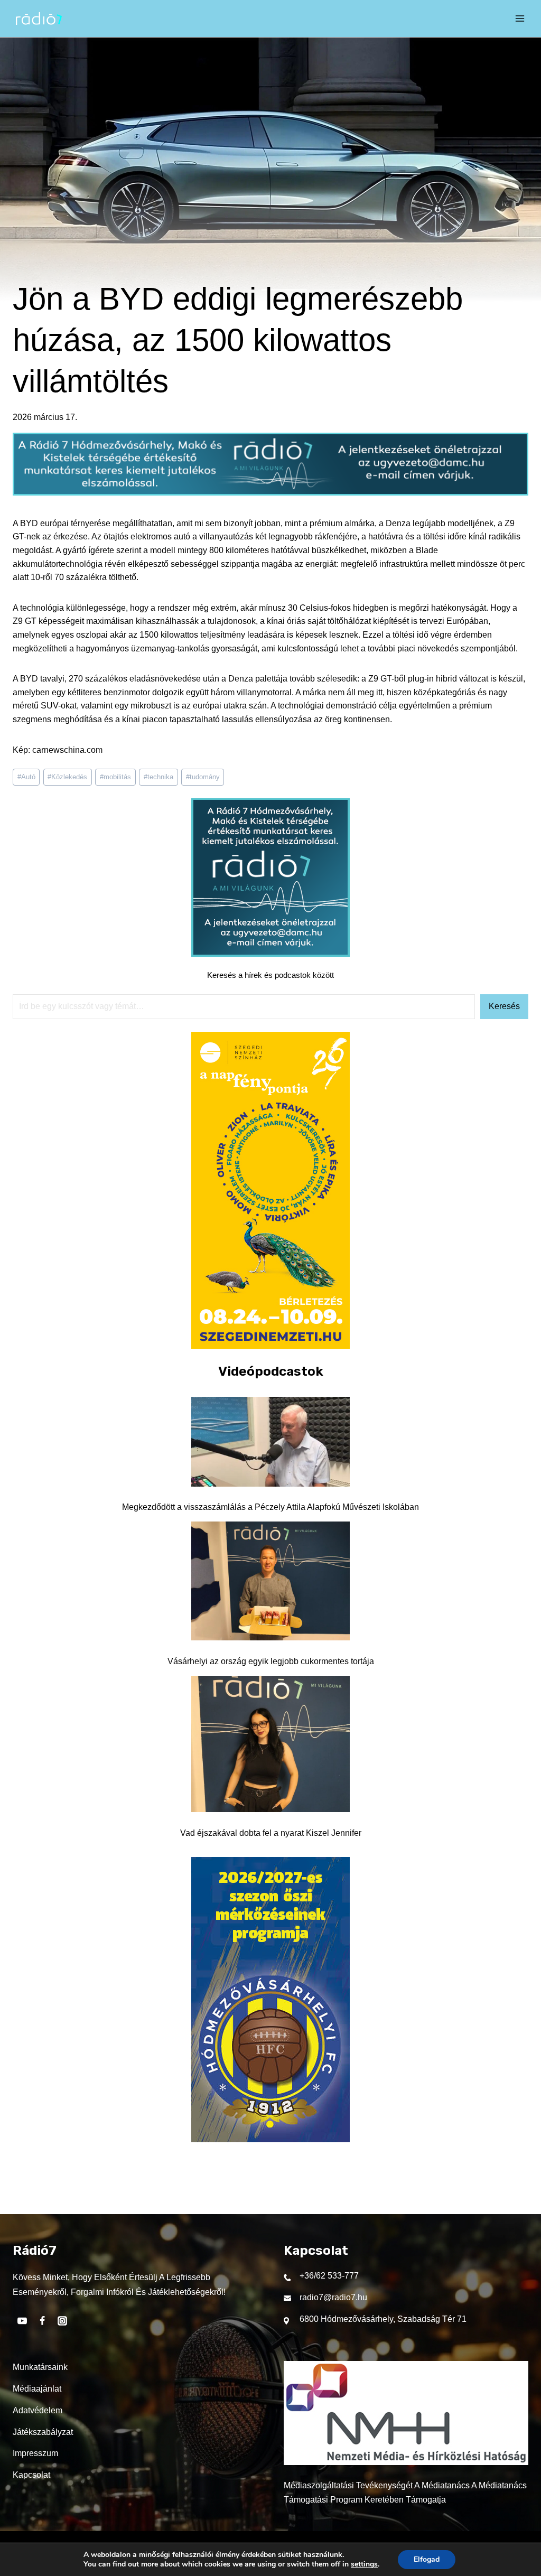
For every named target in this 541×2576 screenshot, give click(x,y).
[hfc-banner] (270, 2139)
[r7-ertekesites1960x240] (270, 493)
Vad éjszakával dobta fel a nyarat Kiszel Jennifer (271, 1833)
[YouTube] (22, 2321)
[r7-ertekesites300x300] (270, 954)
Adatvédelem (38, 2410)
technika (158, 777)
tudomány (203, 777)
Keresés (504, 1006)
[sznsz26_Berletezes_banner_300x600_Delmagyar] (270, 1346)
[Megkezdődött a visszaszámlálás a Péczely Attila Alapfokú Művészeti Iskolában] (270, 1442)
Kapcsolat (31, 2475)
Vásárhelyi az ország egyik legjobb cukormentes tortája (271, 1661)
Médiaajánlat (37, 2389)
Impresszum (35, 2453)
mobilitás (115, 777)
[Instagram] (62, 2321)
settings (364, 2564)
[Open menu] (520, 18)
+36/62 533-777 (329, 2276)
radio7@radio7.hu (333, 2297)
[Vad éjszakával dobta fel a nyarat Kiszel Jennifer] (270, 1744)
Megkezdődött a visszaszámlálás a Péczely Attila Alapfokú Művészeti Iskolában (270, 1507)
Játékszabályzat (43, 2432)
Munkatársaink (40, 2367)
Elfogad (427, 2559)
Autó (26, 777)
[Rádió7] (39, 18)
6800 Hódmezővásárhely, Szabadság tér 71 (383, 2319)
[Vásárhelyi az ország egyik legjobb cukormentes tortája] (270, 1581)
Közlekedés (67, 777)
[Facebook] (42, 2321)
